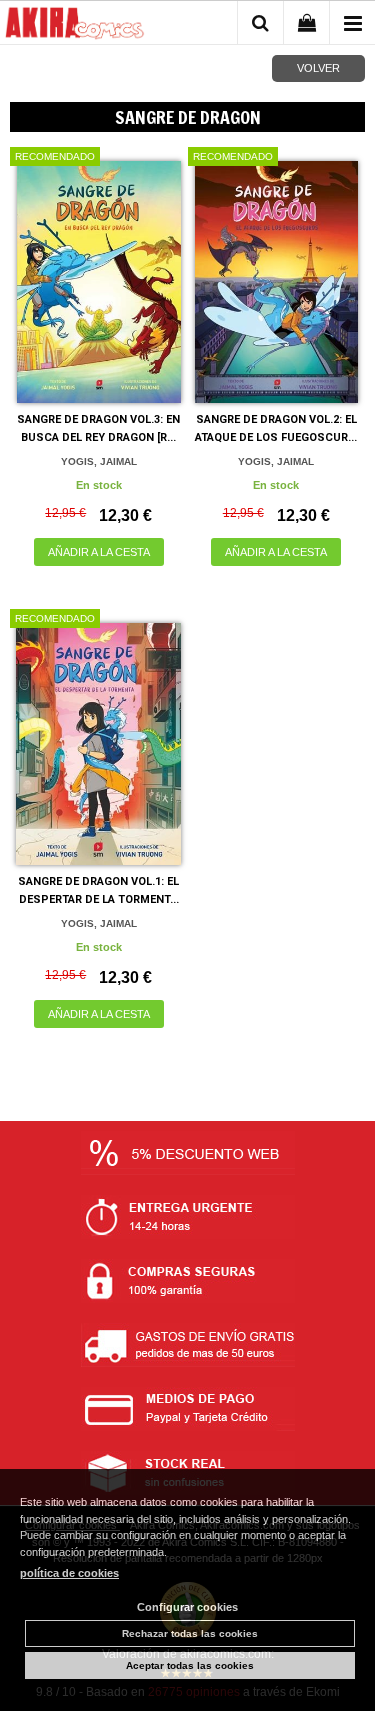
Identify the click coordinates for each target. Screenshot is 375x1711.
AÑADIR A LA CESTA (99, 552)
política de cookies (69, 1573)
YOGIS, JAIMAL (99, 461)
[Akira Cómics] (75, 26)
